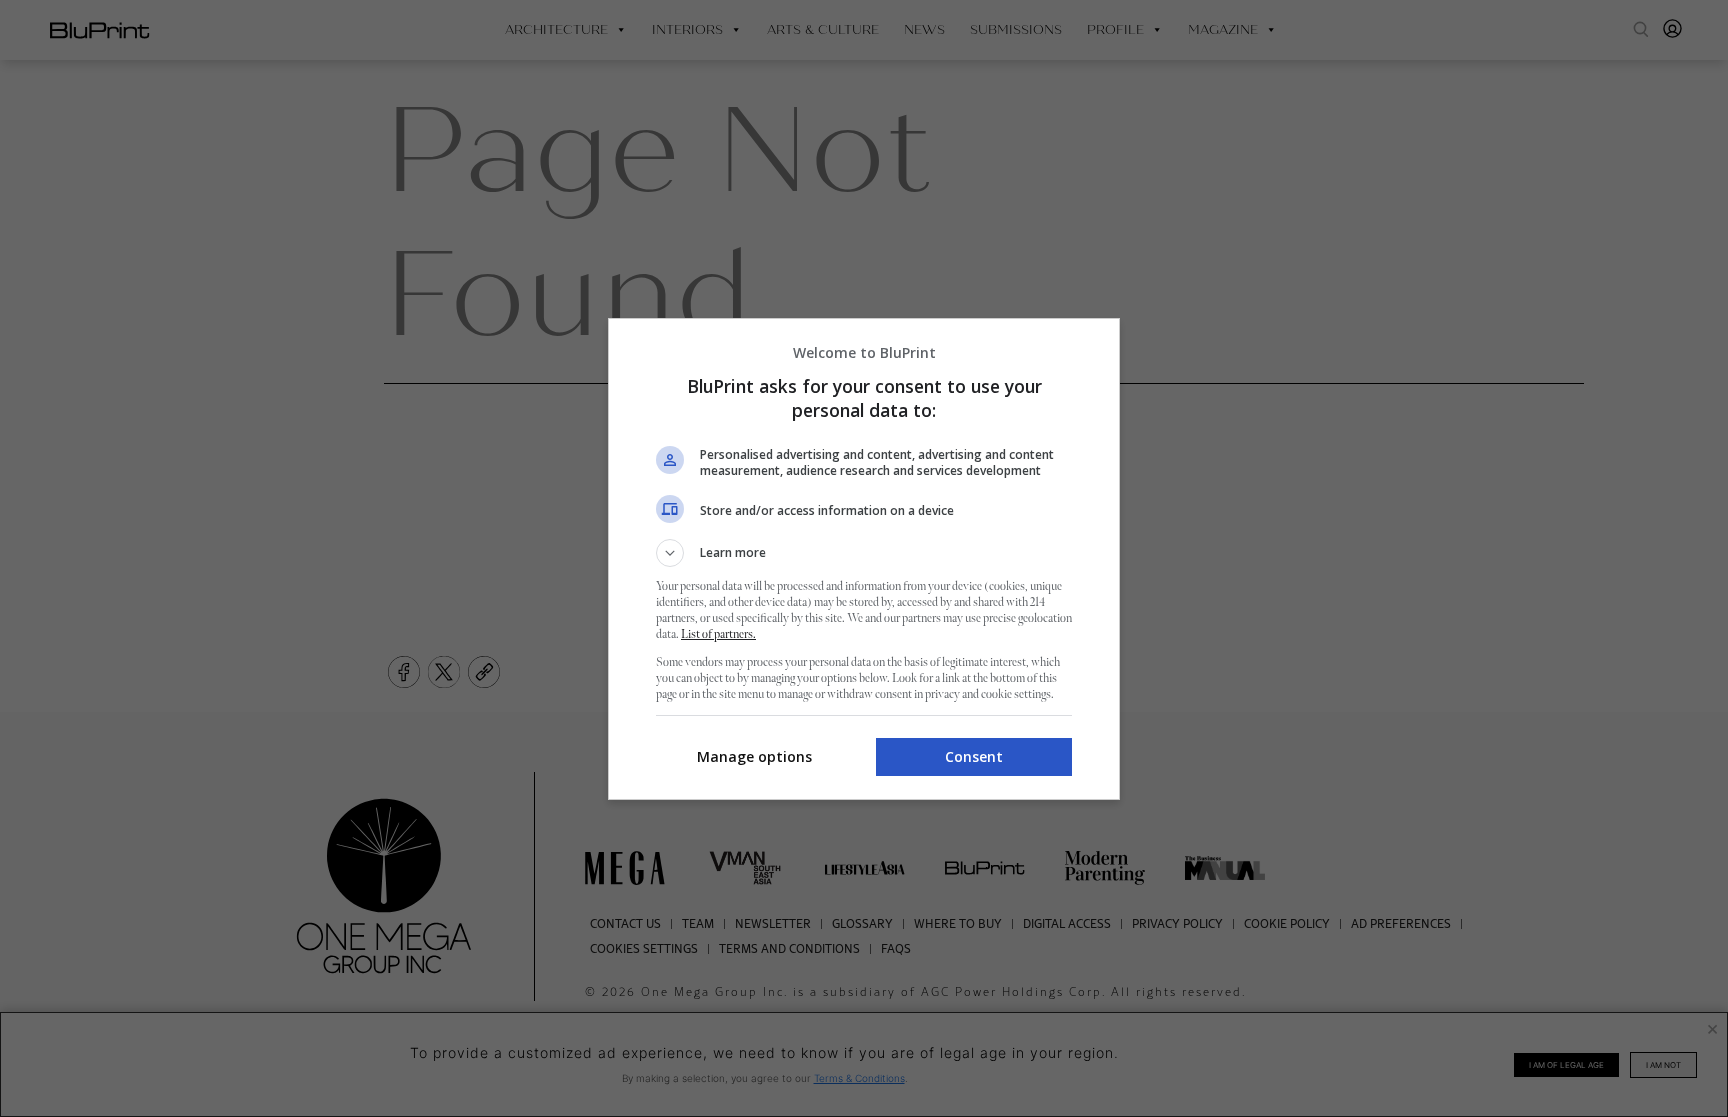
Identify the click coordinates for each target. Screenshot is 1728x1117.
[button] (864, 553)
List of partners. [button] (718, 634)
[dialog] (864, 559)
